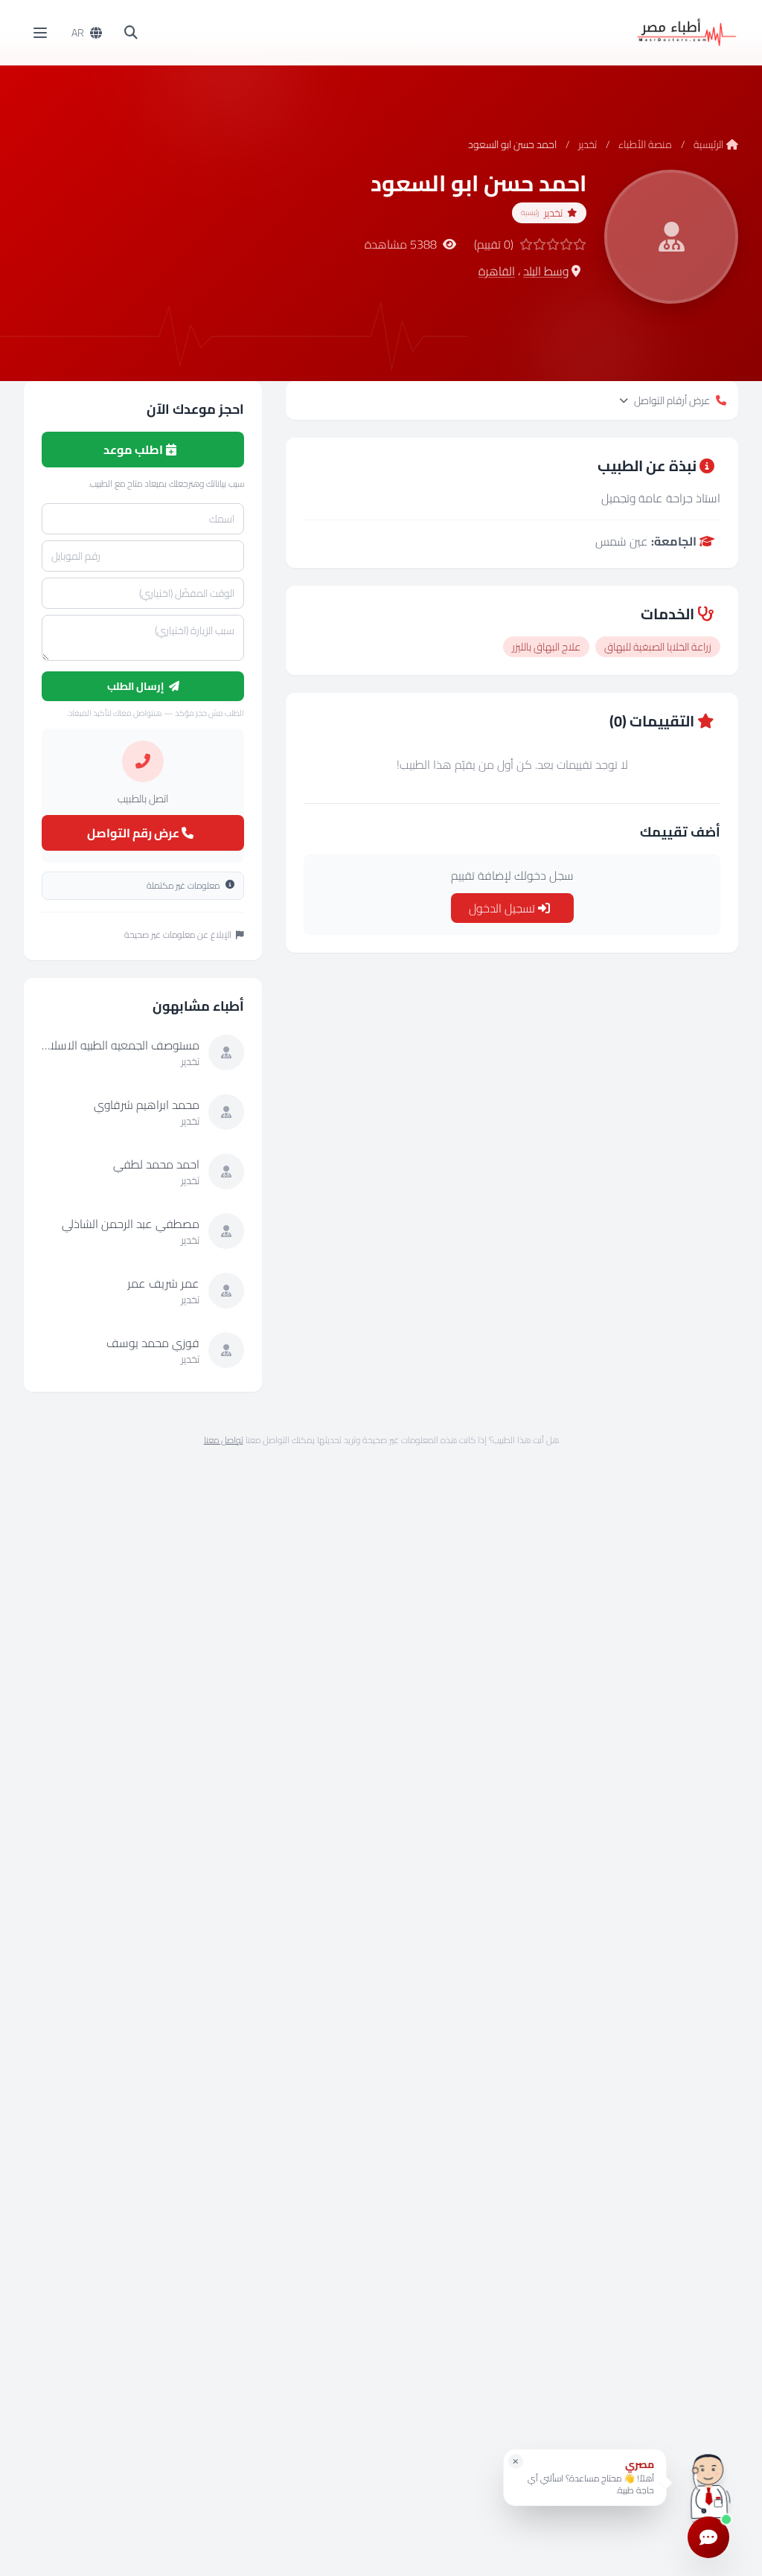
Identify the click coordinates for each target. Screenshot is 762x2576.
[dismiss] (516, 2461)
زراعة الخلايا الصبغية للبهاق (658, 647)
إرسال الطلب (137, 686)
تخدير (587, 144)
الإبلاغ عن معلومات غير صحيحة (178, 935)
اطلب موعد (134, 450)
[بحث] (131, 33)
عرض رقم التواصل (134, 833)
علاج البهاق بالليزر (546, 647)
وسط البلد (546, 271)
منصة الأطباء (645, 144)
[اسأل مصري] (708, 2483)
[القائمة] (40, 33)
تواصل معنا (224, 1440)
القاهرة (497, 271)
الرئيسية (708, 144)
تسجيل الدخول (503, 908)
